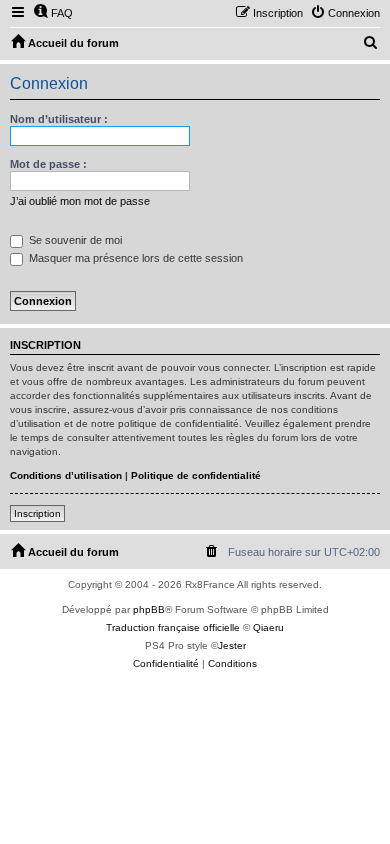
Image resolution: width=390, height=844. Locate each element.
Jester (232, 645)
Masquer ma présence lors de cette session (134, 258)
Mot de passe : (48, 164)
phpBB (149, 609)
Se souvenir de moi (74, 240)
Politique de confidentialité (196, 475)
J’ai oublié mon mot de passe (80, 201)
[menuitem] (53, 13)
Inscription (37, 513)
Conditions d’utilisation (66, 475)
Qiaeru (268, 627)
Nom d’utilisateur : (59, 119)
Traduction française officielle (173, 627)
